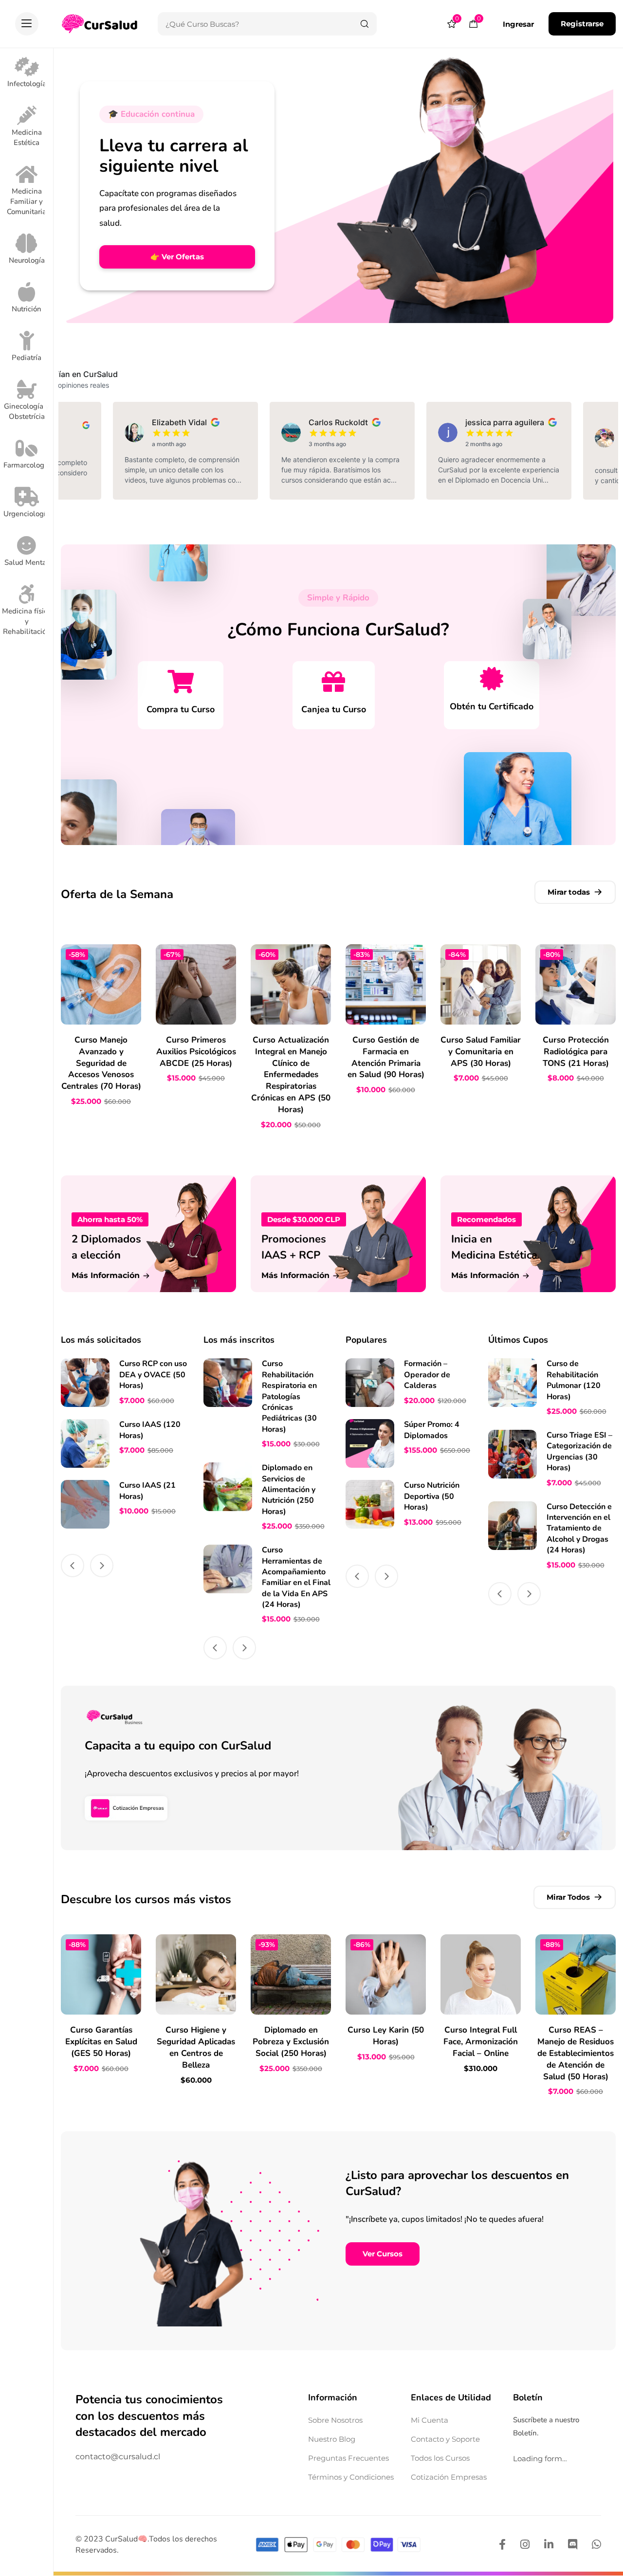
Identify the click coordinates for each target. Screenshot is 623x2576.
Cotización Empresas (449, 2477)
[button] (27, 24)
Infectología (27, 84)
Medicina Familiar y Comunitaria (27, 201)
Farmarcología (27, 465)
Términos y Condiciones (351, 2477)
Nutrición (27, 309)
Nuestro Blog (332, 2439)
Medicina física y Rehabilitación (27, 621)
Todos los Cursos (440, 2458)
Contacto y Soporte (445, 2439)
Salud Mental (27, 562)
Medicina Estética (27, 137)
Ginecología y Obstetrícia (27, 411)
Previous (73, 1566)
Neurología (27, 260)
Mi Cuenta (430, 2420)
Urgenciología (27, 514)
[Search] (365, 24)
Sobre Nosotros (335, 2420)
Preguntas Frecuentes (348, 2458)
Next (102, 1566)
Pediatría (27, 358)
